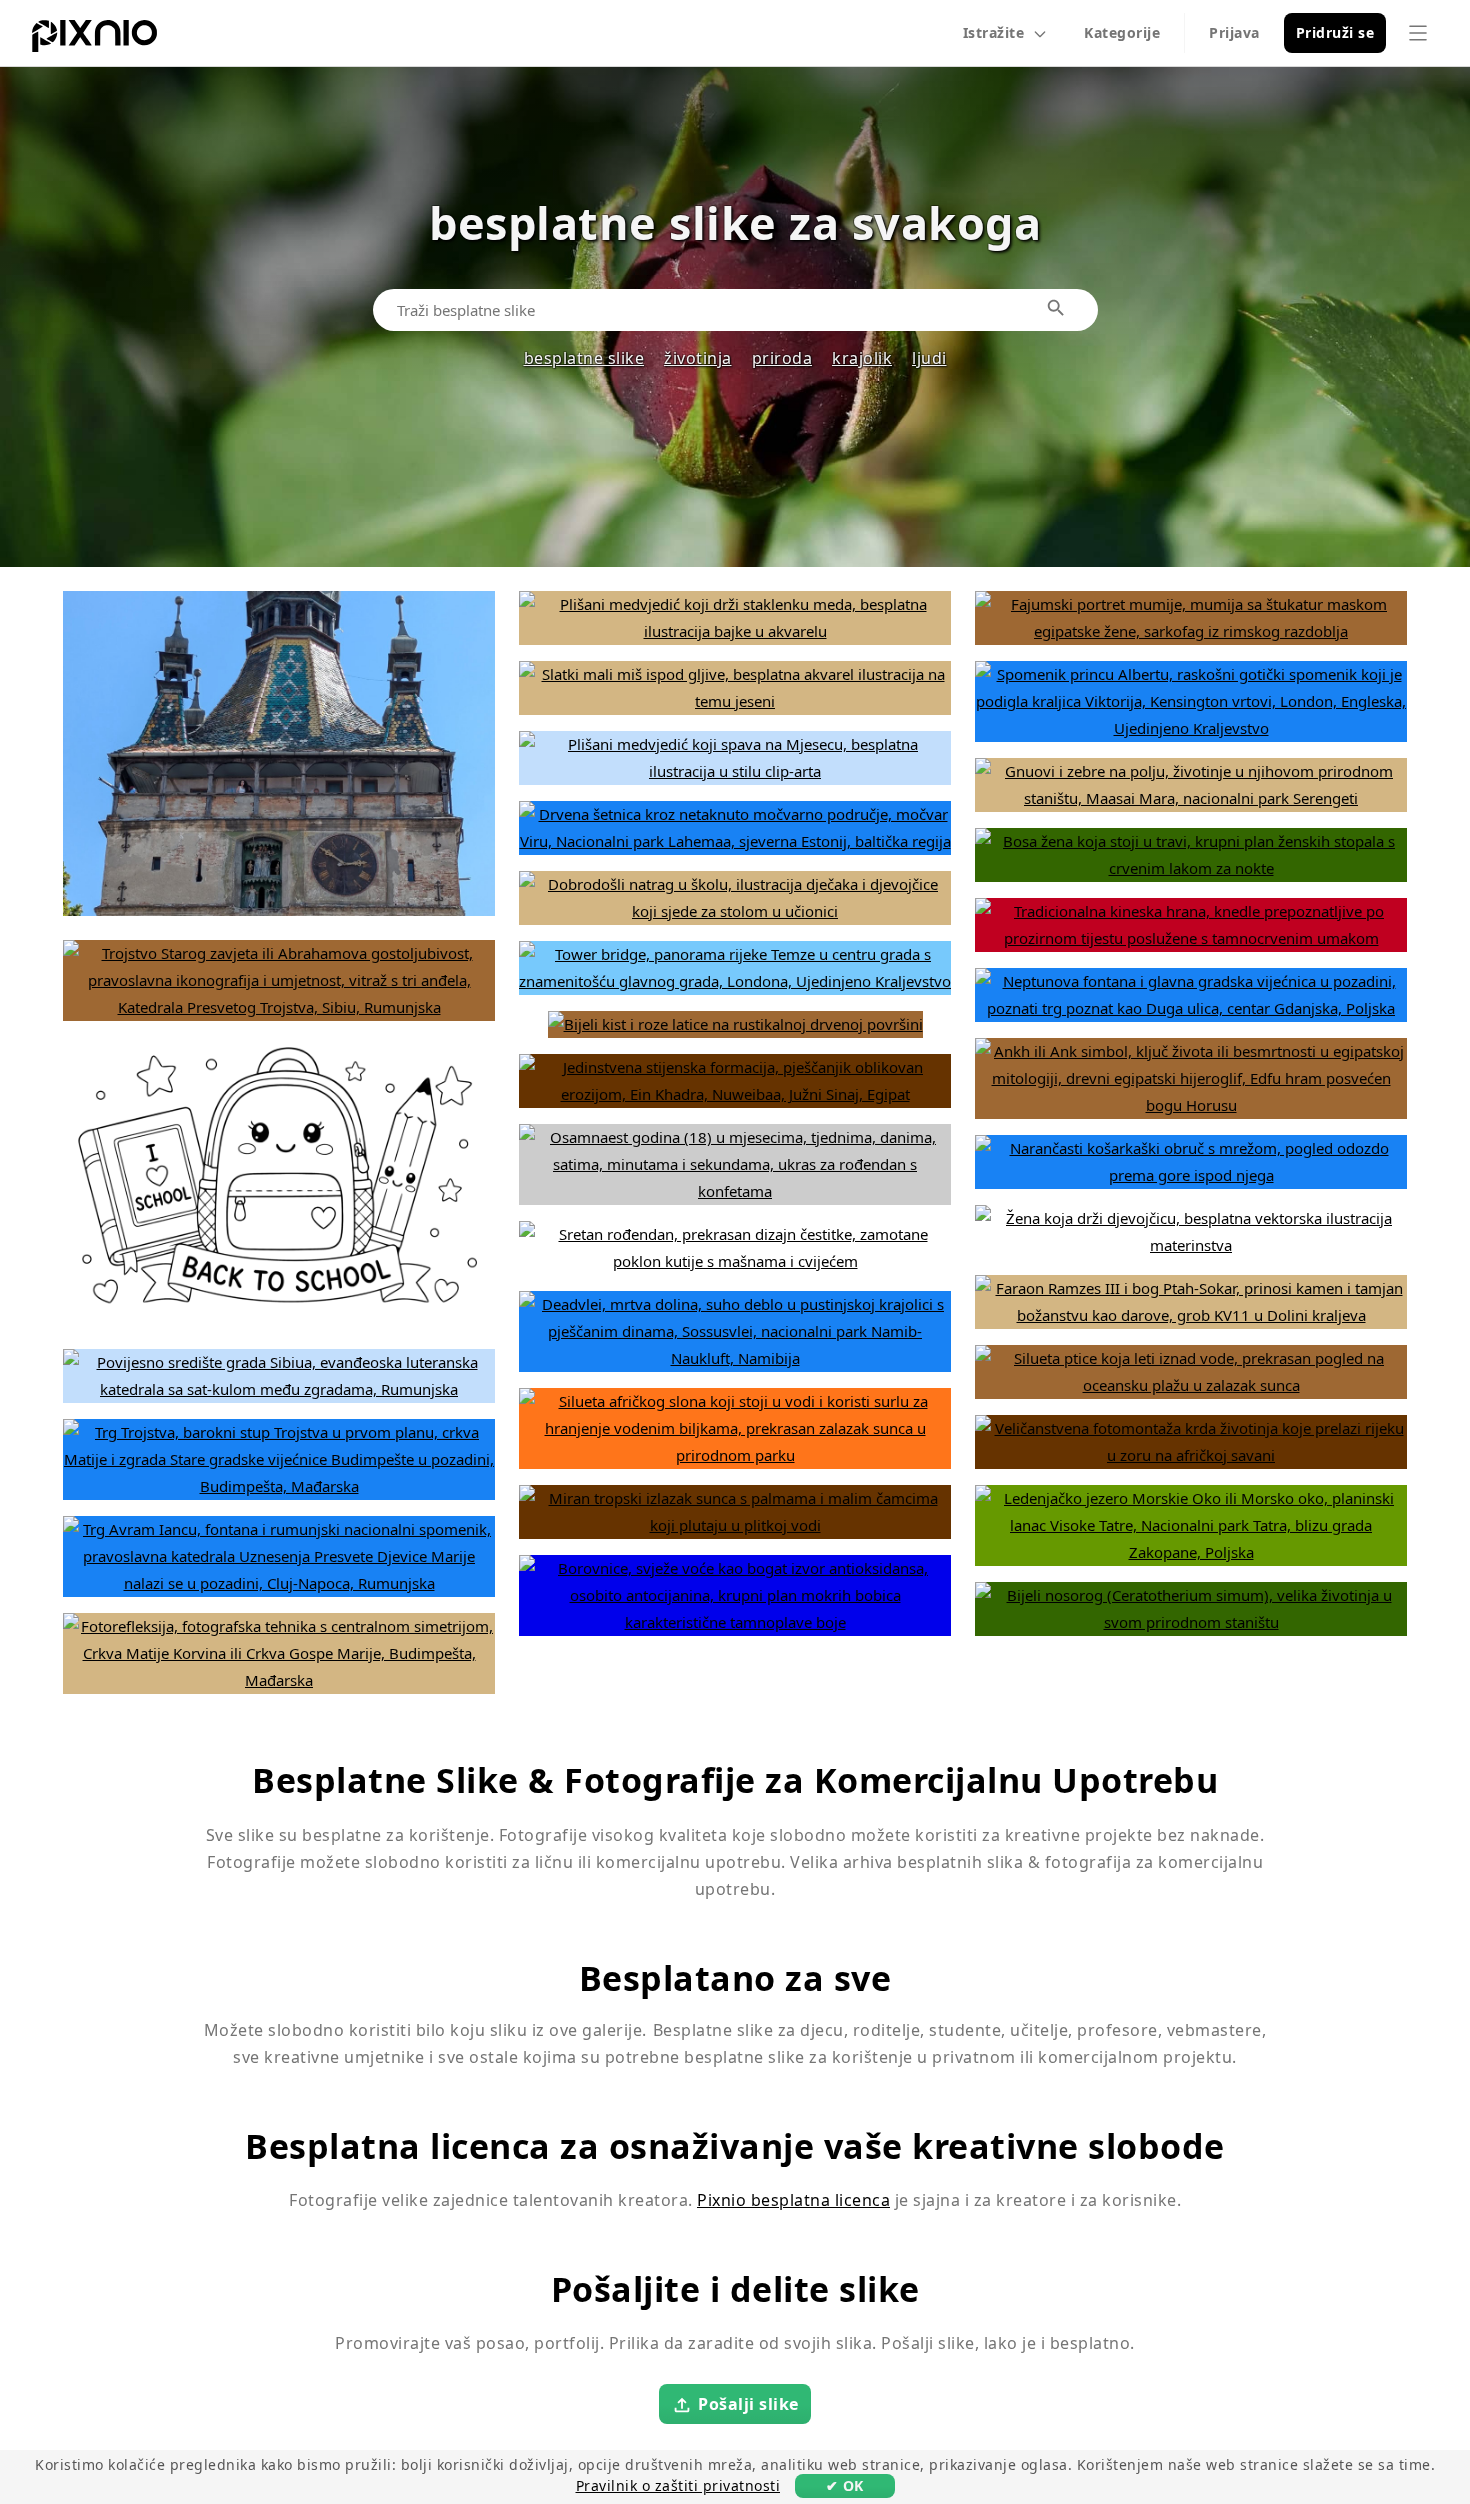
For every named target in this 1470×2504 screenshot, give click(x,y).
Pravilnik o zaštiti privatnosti (678, 2485)
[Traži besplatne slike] (1057, 309)
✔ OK (845, 2485)
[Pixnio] (94, 40)
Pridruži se (1335, 32)
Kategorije (1122, 32)
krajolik (862, 358)
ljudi (929, 358)
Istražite (994, 32)
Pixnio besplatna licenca (793, 2200)
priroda (782, 358)
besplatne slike (584, 358)
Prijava (1234, 32)
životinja (698, 358)
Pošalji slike (748, 2404)
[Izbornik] (1418, 33)
